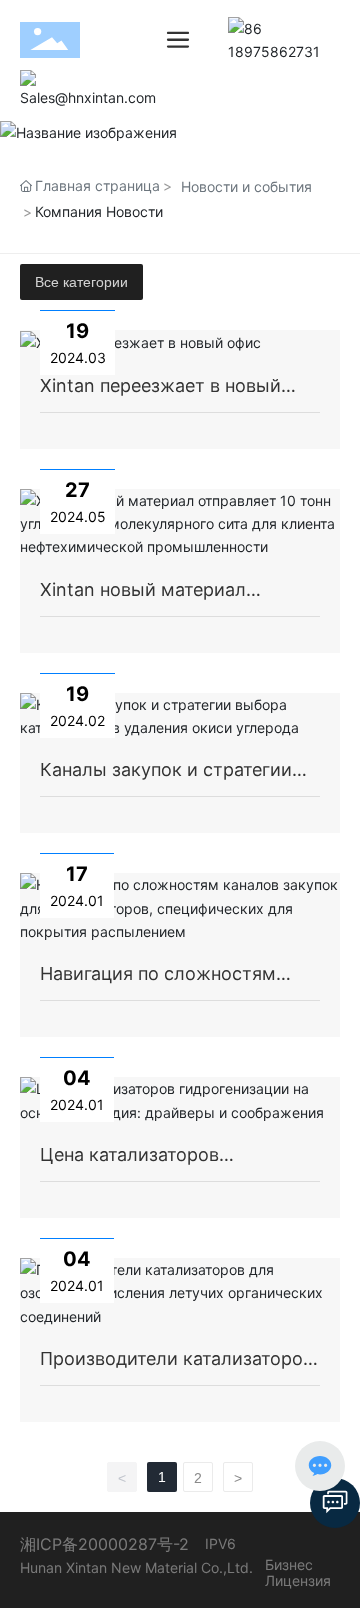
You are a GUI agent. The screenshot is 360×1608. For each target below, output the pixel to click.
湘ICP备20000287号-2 (104, 1544)
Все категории (81, 282)
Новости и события (246, 186)
